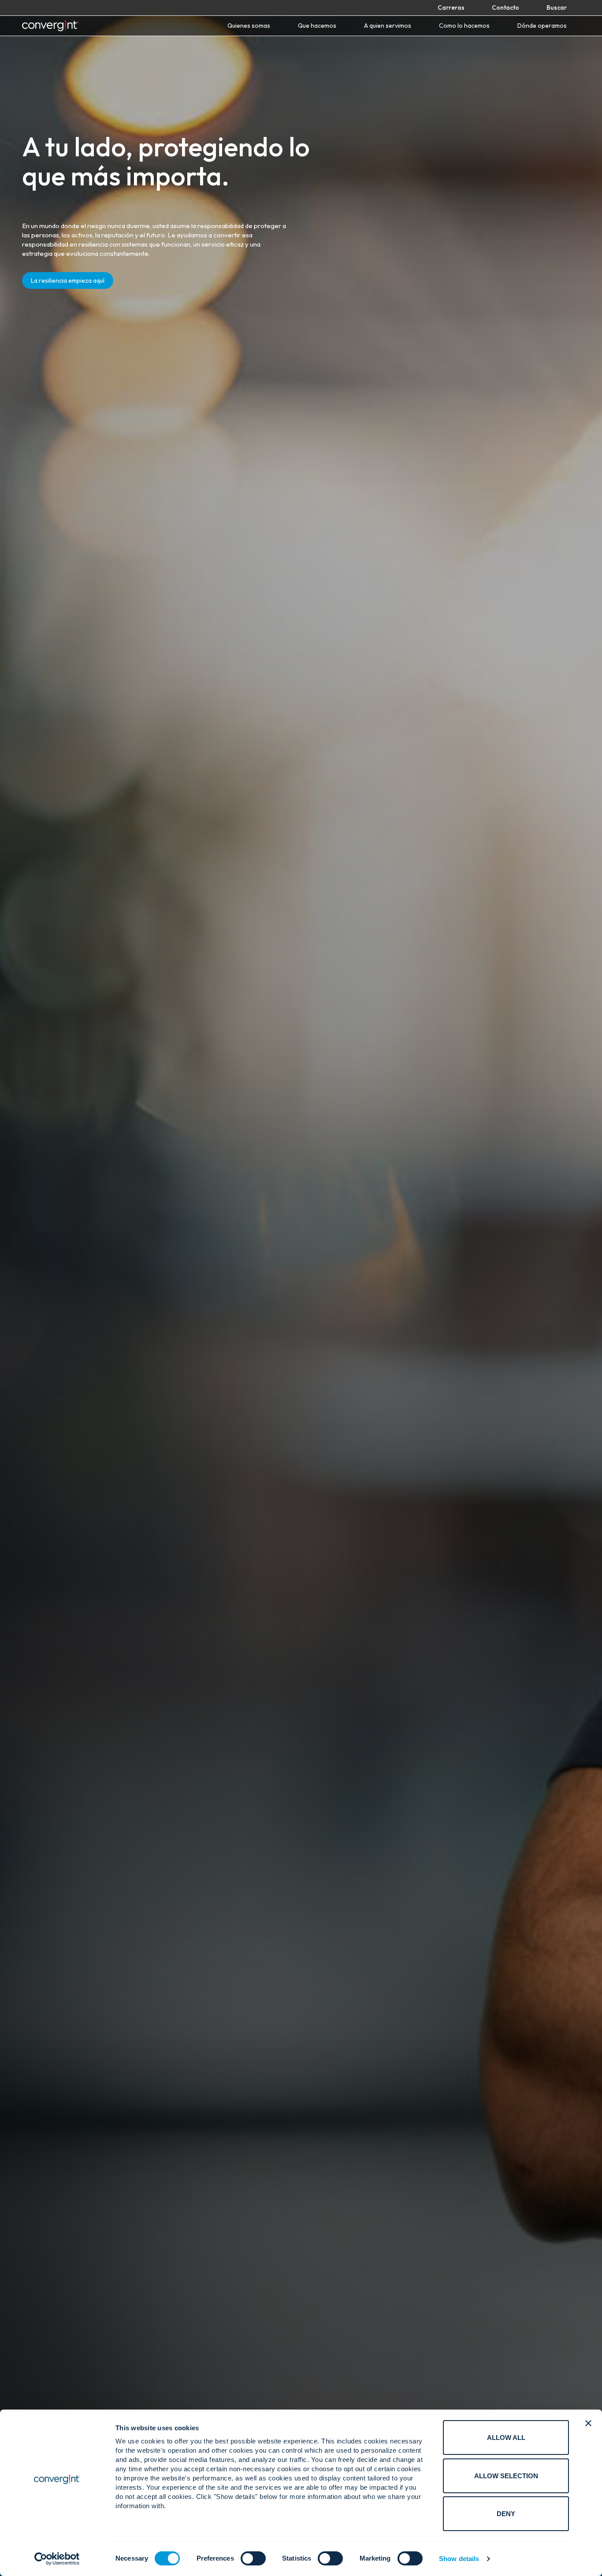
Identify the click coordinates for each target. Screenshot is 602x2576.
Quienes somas (249, 26)
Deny (506, 2514)
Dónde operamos (542, 26)
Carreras (451, 7)
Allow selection (506, 2476)
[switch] (253, 2558)
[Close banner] (588, 2423)
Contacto (505, 7)
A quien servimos (388, 26)
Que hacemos (317, 26)
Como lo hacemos (464, 26)
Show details (459, 2559)
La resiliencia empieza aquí (68, 280)
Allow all (506, 2438)
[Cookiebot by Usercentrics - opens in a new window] (57, 2559)
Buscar (557, 7)
